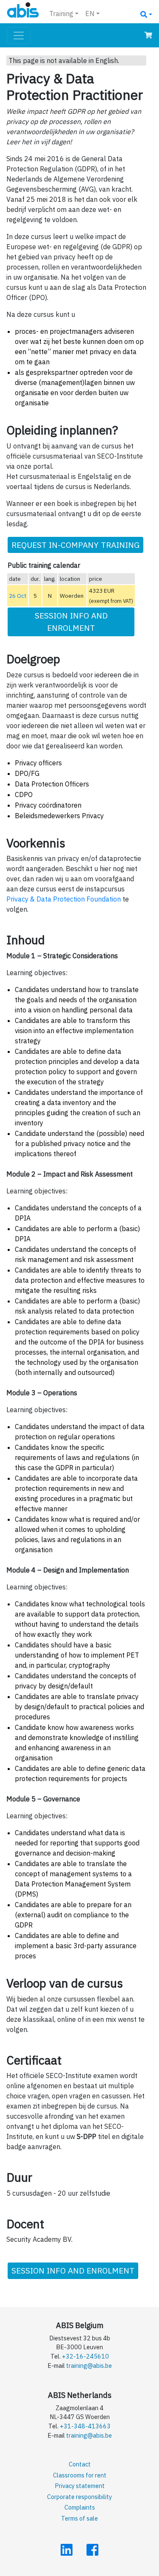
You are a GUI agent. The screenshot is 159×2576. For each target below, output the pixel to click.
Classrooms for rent (80, 2475)
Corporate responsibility (79, 2497)
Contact (80, 2464)
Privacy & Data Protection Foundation (64, 899)
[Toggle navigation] (19, 36)
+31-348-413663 (85, 2426)
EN (90, 14)
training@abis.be (89, 2366)
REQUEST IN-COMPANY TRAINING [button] (75, 545)
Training (61, 14)
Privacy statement (80, 2486)
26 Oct (18, 596)
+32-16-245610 (85, 2356)
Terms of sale (79, 2518)
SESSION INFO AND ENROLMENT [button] (71, 621)
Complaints (80, 2507)
